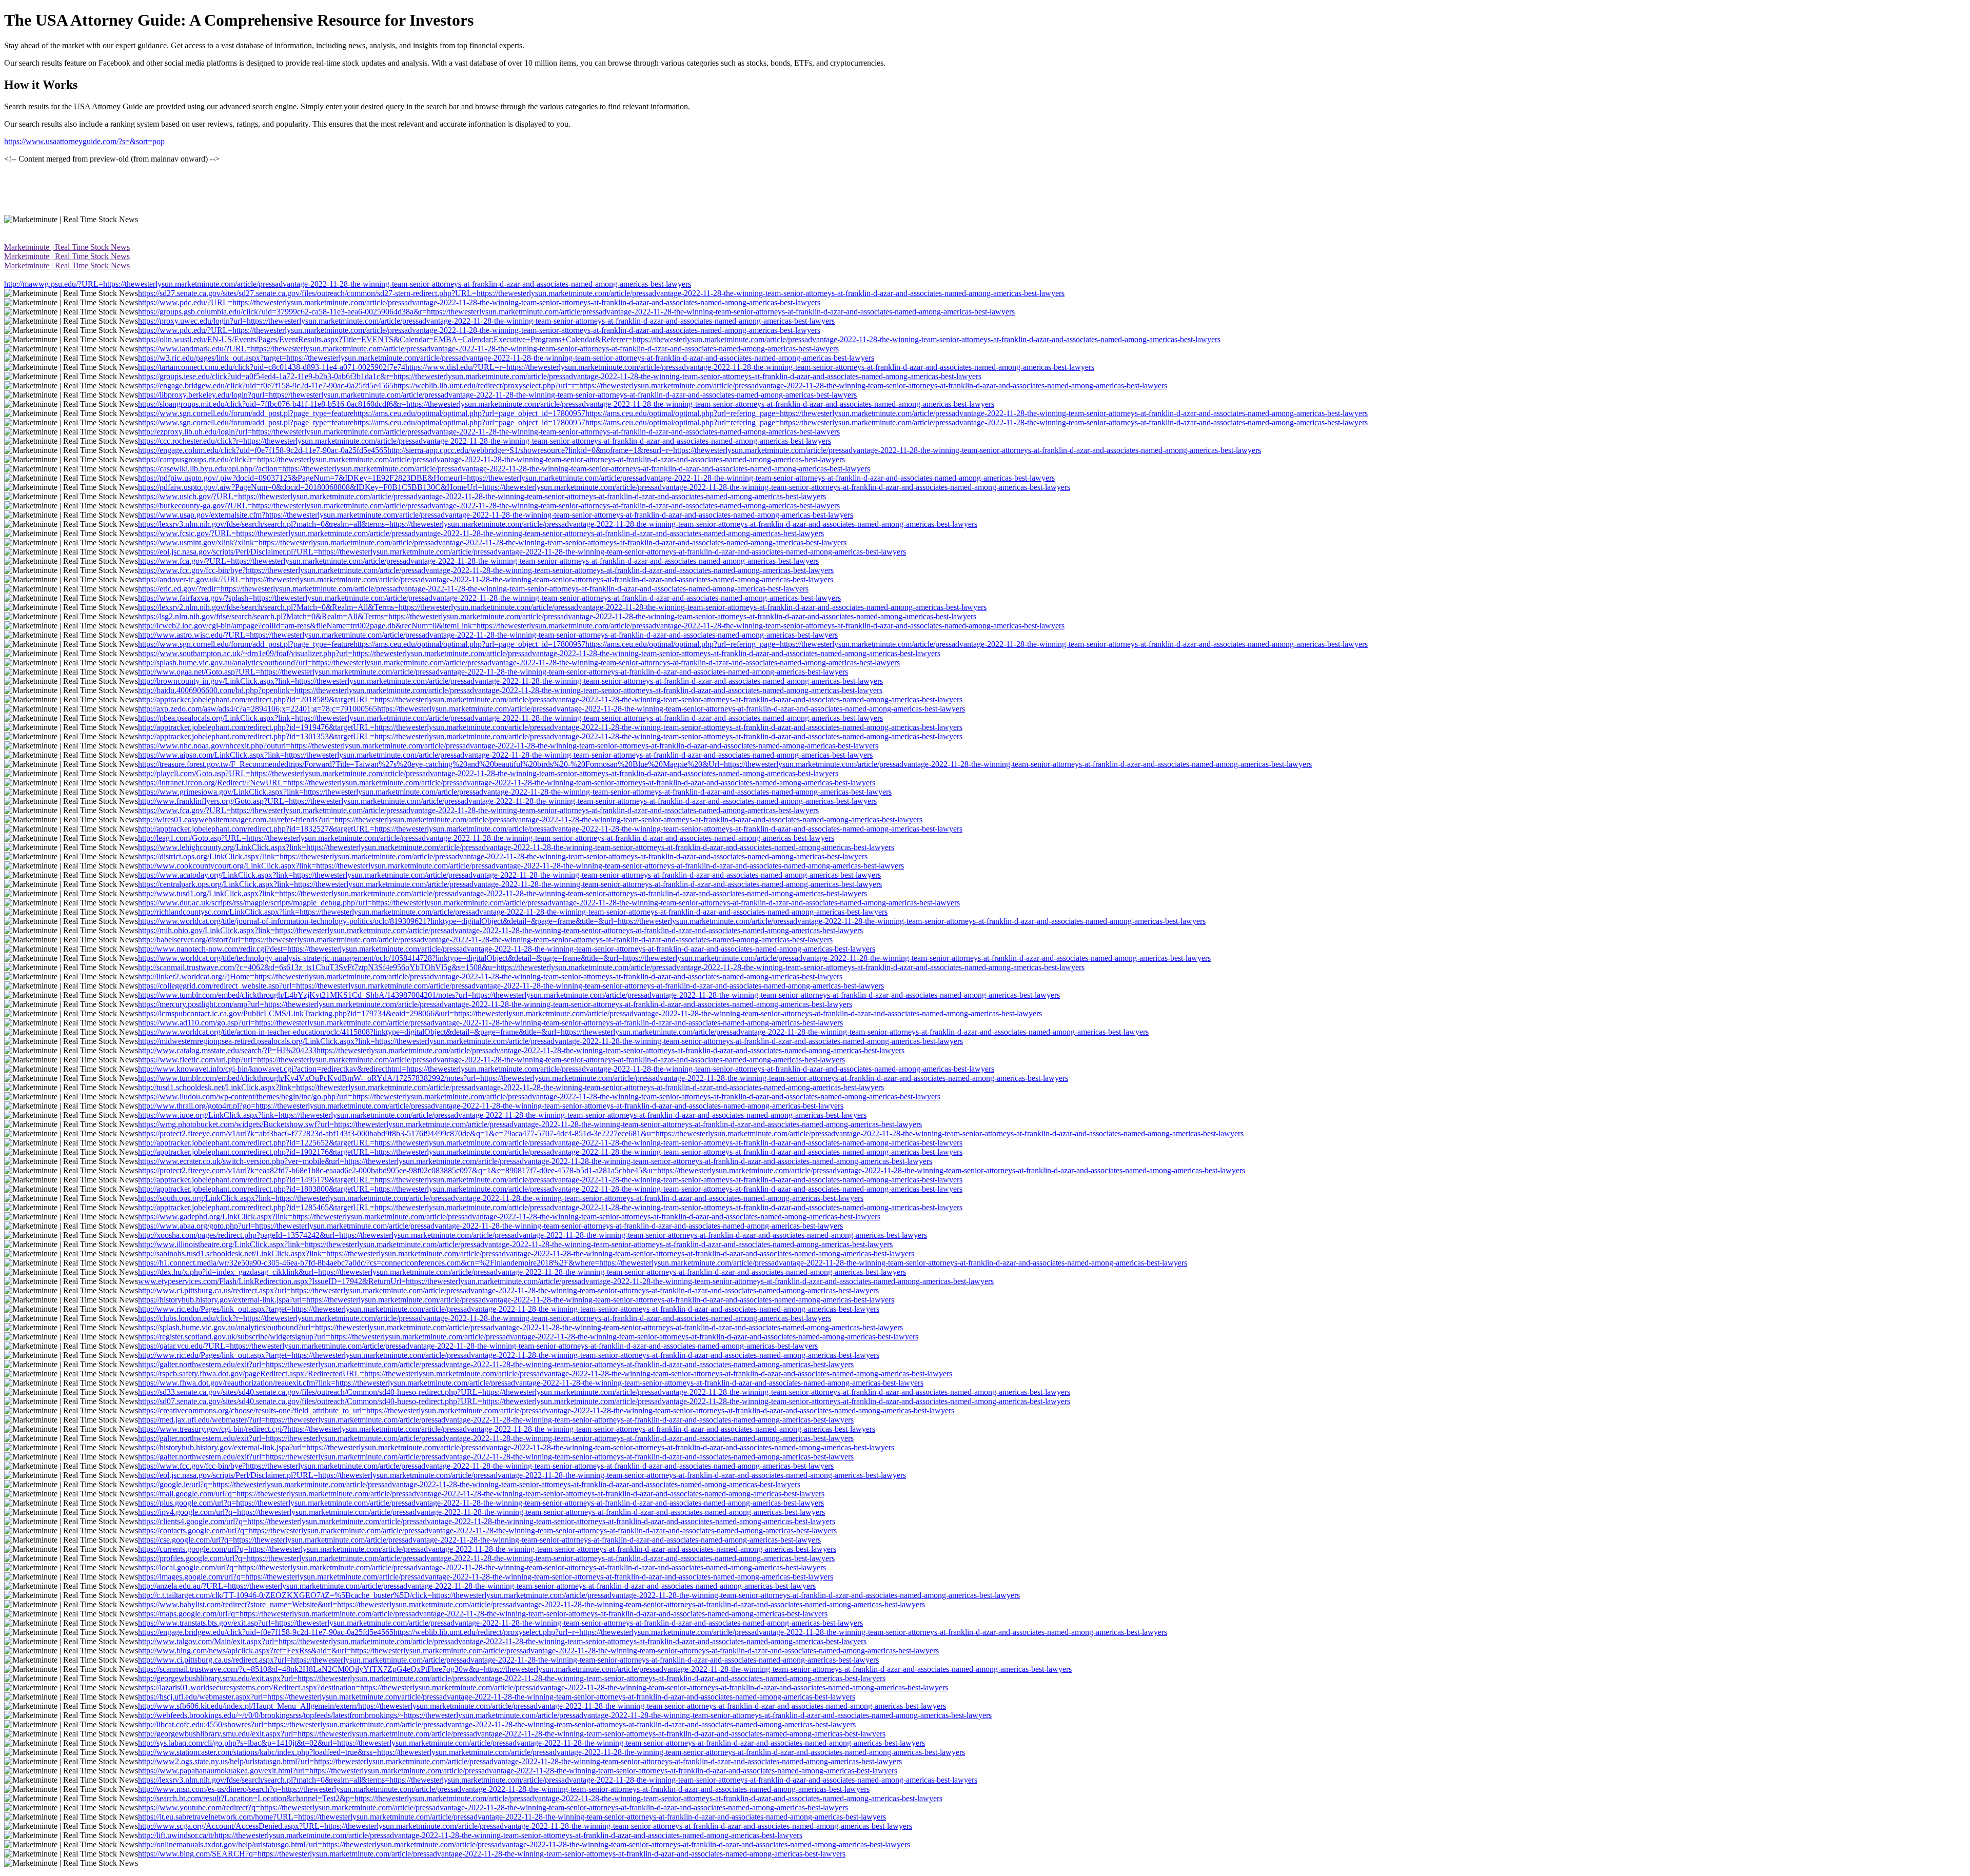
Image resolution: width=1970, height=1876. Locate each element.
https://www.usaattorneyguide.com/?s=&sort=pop (84, 141)
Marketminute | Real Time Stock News (67, 247)
